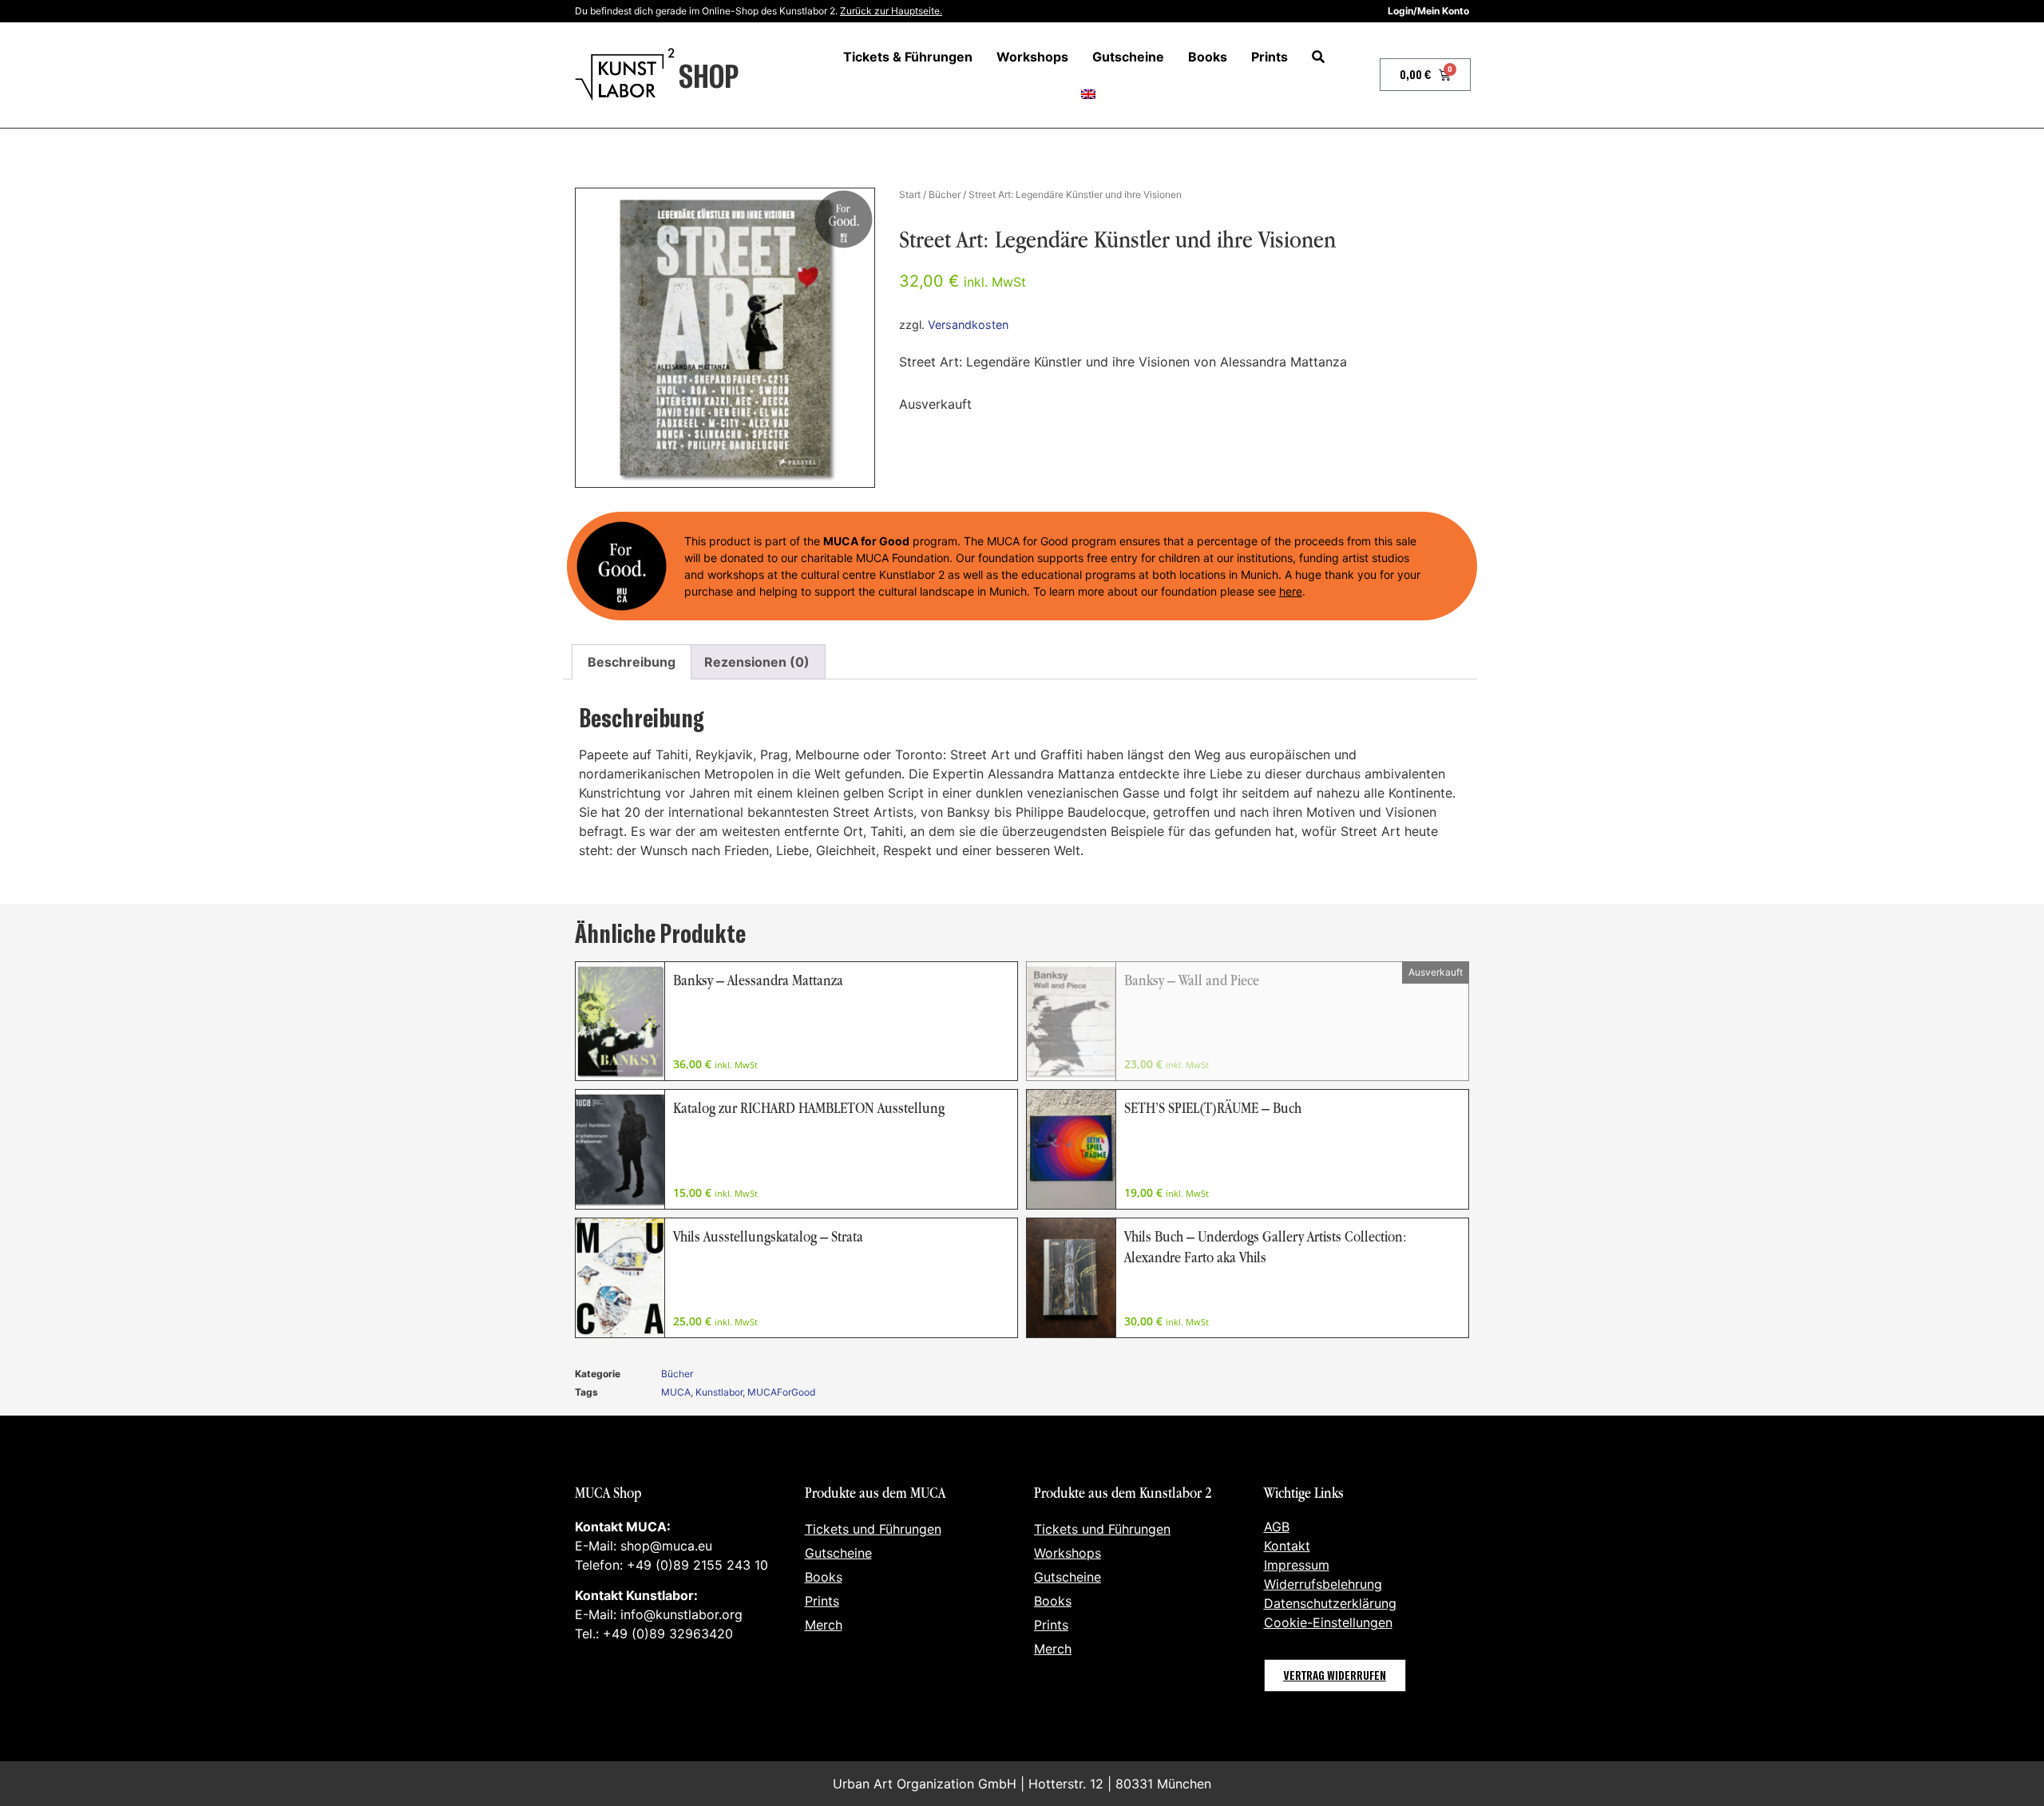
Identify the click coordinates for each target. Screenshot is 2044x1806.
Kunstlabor (719, 1392)
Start (910, 194)
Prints (1270, 57)
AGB (1277, 1527)
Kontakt (1287, 1546)
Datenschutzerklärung (1330, 1603)
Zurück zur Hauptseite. (891, 11)
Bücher (945, 194)
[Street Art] (725, 338)
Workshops (1032, 57)
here (1291, 591)
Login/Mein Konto (1428, 11)
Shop (709, 75)
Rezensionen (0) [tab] (757, 662)
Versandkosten (968, 325)
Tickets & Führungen (908, 57)
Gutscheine (1128, 57)
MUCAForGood (781, 1392)
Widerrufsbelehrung (1323, 1584)
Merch (824, 1625)
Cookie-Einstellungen (1328, 1622)
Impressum (1297, 1565)
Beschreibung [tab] (632, 662)
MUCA (676, 1392)
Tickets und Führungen (873, 1529)
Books (1208, 57)
